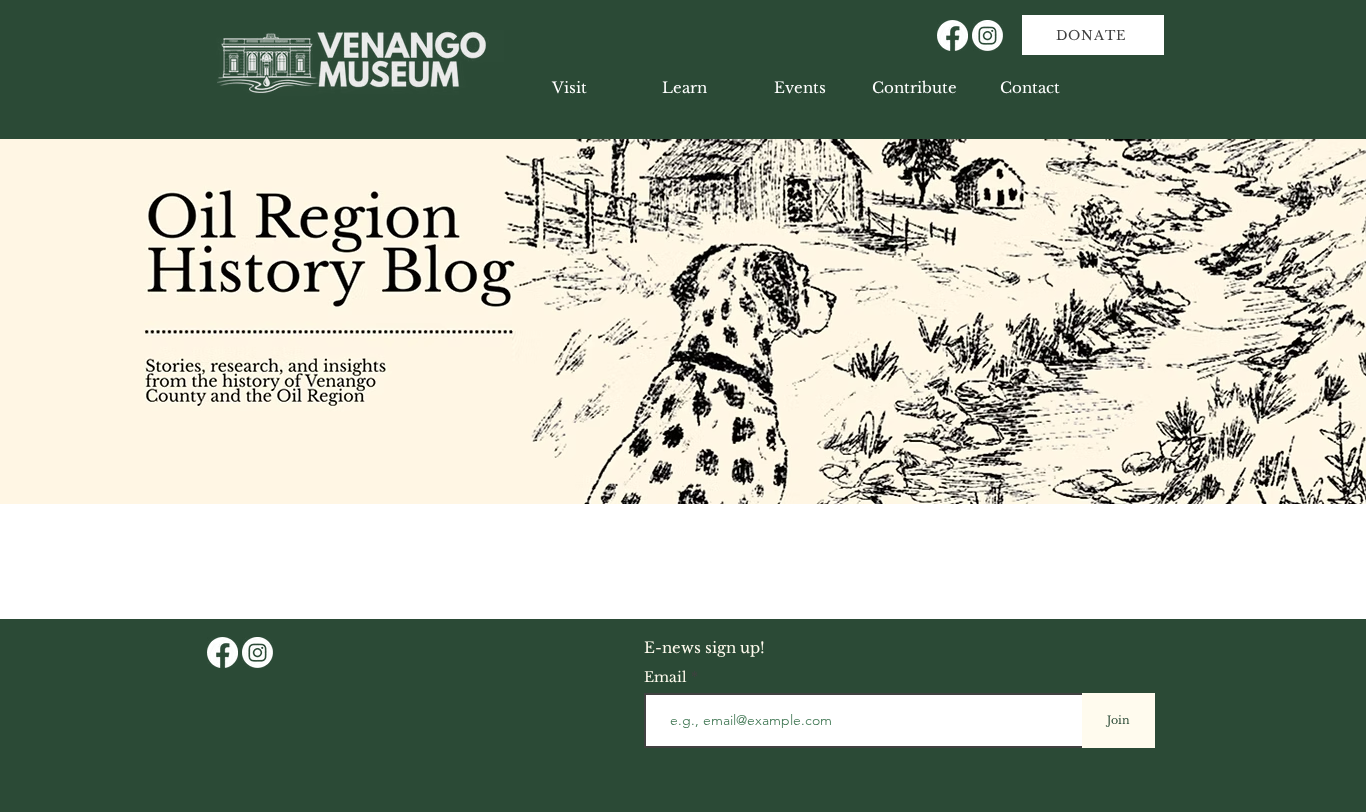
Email (667, 677)
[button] (684, 88)
